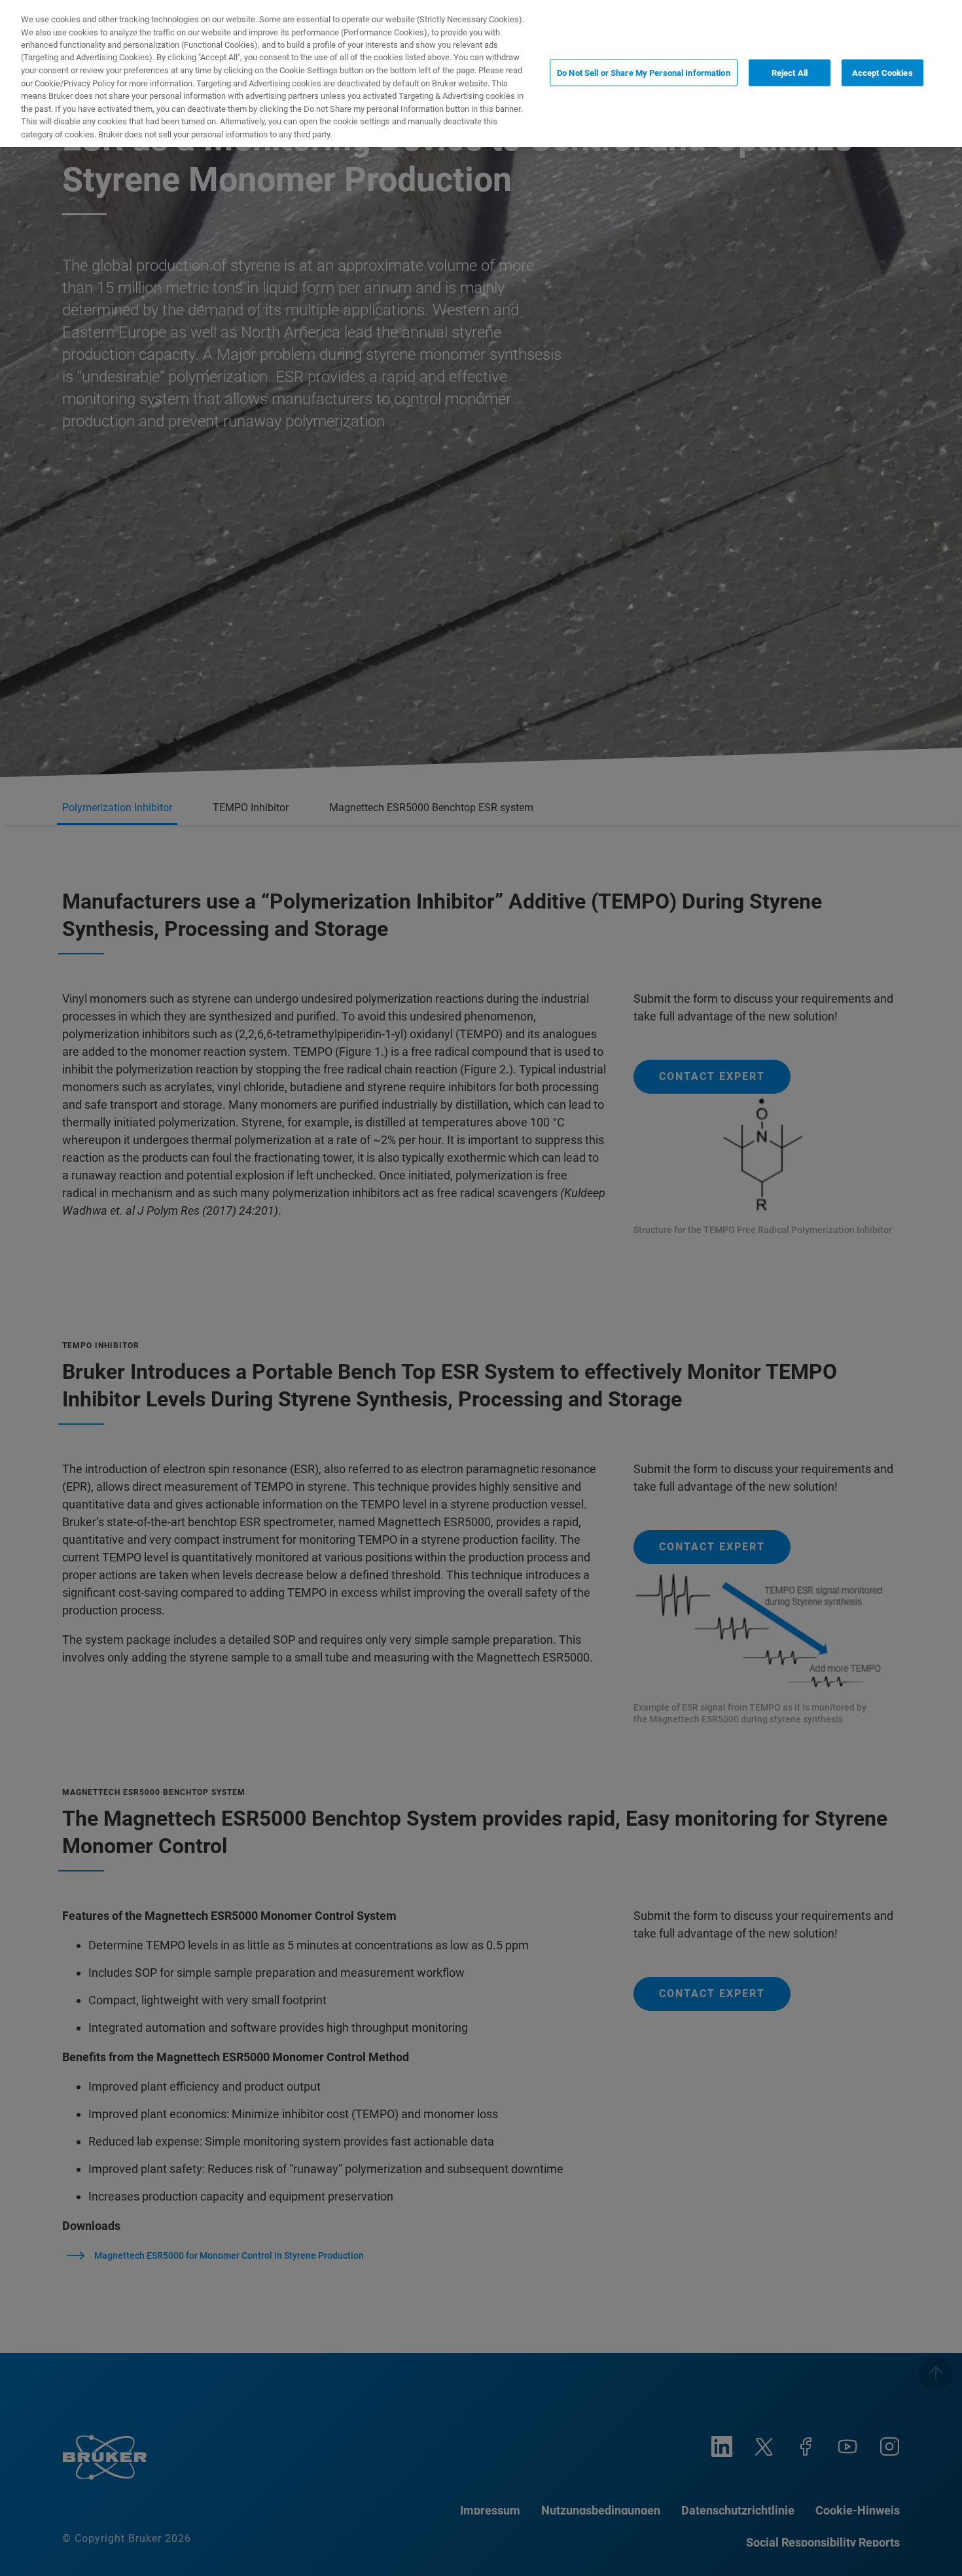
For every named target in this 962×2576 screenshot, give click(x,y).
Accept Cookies (882, 72)
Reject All (790, 72)
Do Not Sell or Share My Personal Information (644, 72)
